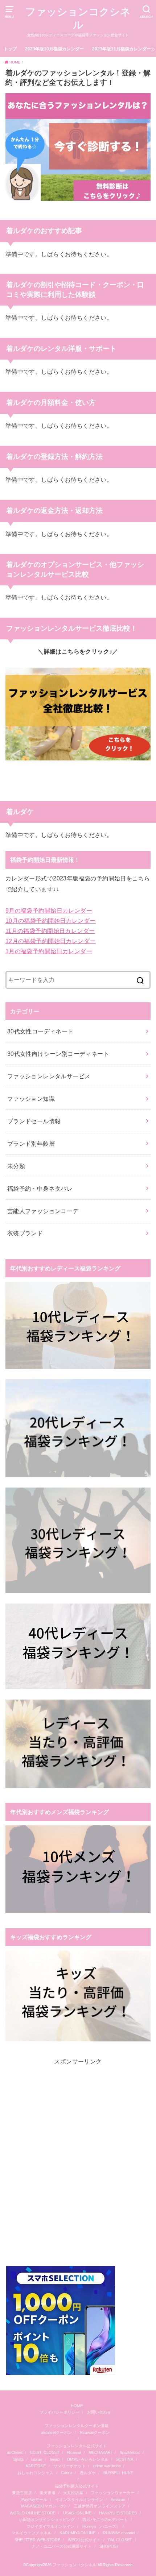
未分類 (16, 1166)
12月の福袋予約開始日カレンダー (51, 941)
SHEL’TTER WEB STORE (37, 2540)
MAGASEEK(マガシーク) (43, 2506)
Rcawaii (74, 2452)
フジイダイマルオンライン (50, 2526)
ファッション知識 (31, 1099)
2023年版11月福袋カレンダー (122, 49)
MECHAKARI (100, 2452)
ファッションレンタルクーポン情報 (77, 2426)
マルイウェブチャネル (32, 2533)
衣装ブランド (25, 1233)
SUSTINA (125, 2459)
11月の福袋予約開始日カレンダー (50, 931)
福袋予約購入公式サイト (77, 2486)
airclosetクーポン (56, 2432)
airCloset (15, 2452)
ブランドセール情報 (34, 1121)
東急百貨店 (22, 2493)
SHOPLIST (109, 2546)
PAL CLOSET (120, 2540)
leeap (55, 2459)
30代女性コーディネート (40, 1031)
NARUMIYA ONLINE (77, 2533)
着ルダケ (88, 2473)
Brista (19, 2459)
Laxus (37, 2459)
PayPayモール (34, 2500)
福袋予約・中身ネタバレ (40, 1189)
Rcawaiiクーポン (95, 2432)
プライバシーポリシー (59, 2412)
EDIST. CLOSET (45, 2452)
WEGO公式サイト (84, 2540)
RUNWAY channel (119, 2533)
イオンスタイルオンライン (79, 2500)
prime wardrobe (107, 2466)
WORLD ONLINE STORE (33, 2513)
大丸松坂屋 (73, 2493)
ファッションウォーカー (113, 2493)
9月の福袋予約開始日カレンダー (49, 910)
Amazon (118, 2500)
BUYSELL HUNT (118, 2473)
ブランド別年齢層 (31, 1144)
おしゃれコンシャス (35, 2473)
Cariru (66, 2473)
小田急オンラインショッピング (47, 2519)
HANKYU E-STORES (118, 2513)
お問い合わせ (99, 2412)
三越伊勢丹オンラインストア (100, 2506)
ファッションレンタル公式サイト (77, 2446)
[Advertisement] (78, 2166)
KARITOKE (36, 2466)
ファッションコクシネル (78, 18)
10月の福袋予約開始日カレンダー (51, 921)
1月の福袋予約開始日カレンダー (49, 951)
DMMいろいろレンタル (88, 2459)
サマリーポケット (70, 2466)
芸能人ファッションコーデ (43, 1211)
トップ (10, 49)
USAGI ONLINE (77, 2513)
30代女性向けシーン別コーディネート (58, 1054)
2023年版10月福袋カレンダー (54, 49)
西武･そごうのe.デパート (105, 2519)
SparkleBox (130, 2452)
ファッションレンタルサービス (49, 1076)
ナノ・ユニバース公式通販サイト (61, 2546)
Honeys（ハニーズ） (101, 2526)
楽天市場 (48, 2493)
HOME (77, 2406)
